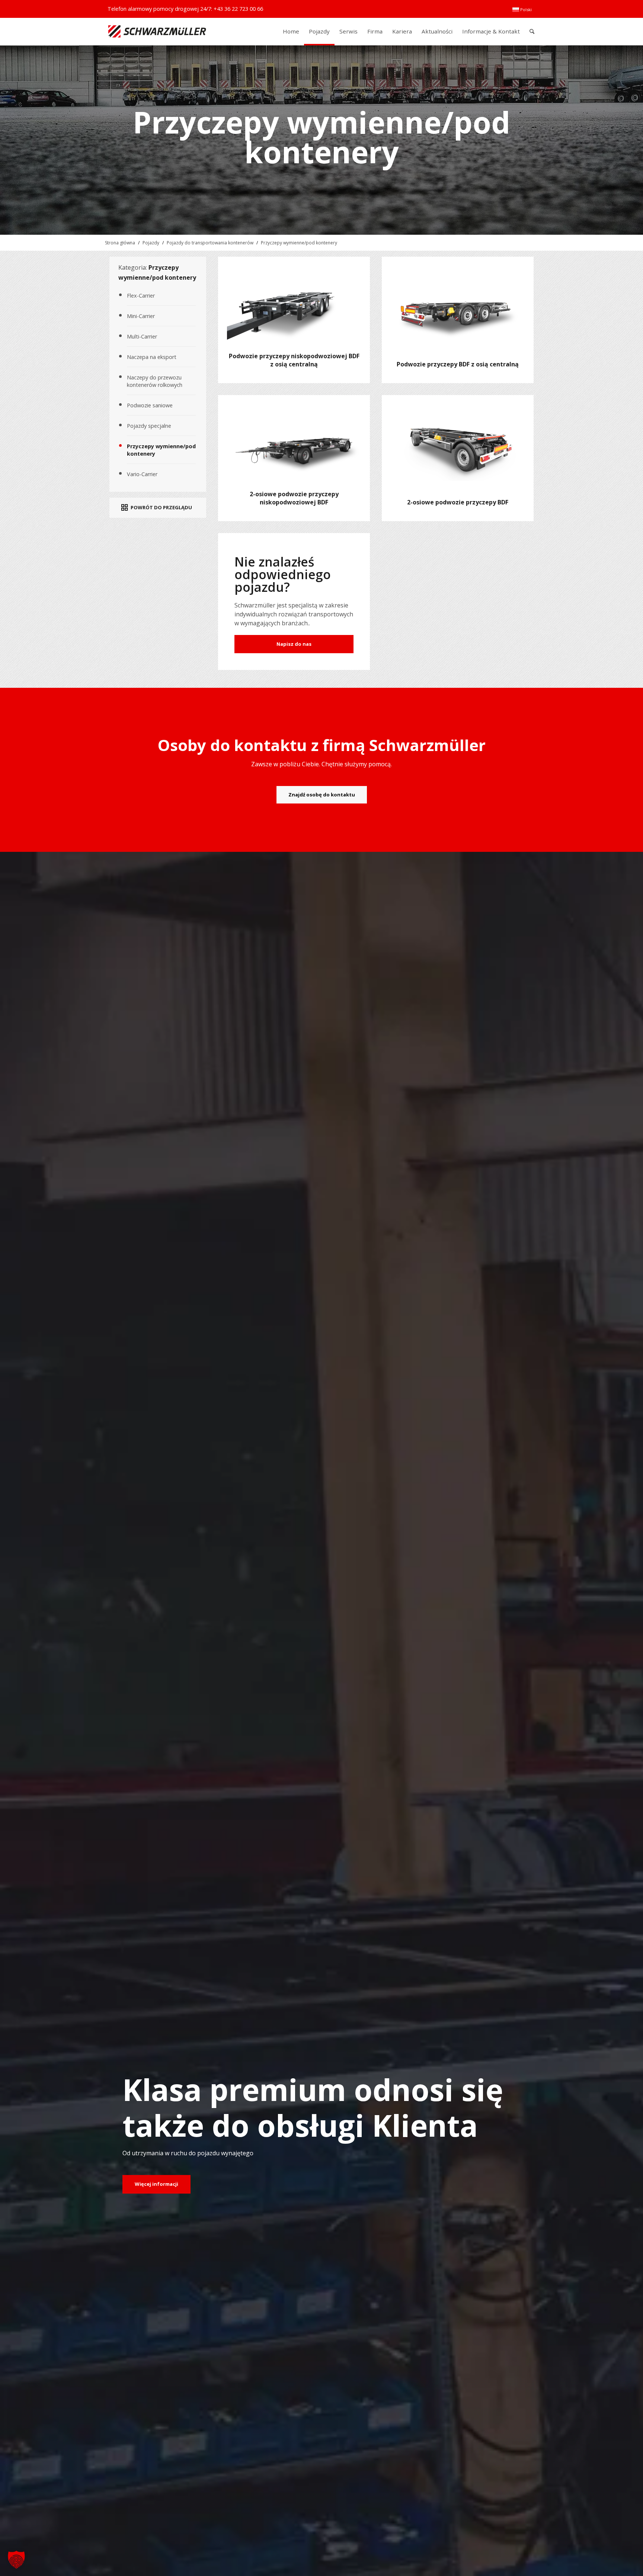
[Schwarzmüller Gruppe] (157, 31)
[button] (16, 2560)
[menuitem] (522, 10)
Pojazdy (151, 243)
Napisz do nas (294, 644)
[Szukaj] (532, 31)
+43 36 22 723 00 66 (238, 9)
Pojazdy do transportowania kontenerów (210, 243)
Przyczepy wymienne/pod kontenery (299, 243)
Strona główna (120, 243)
